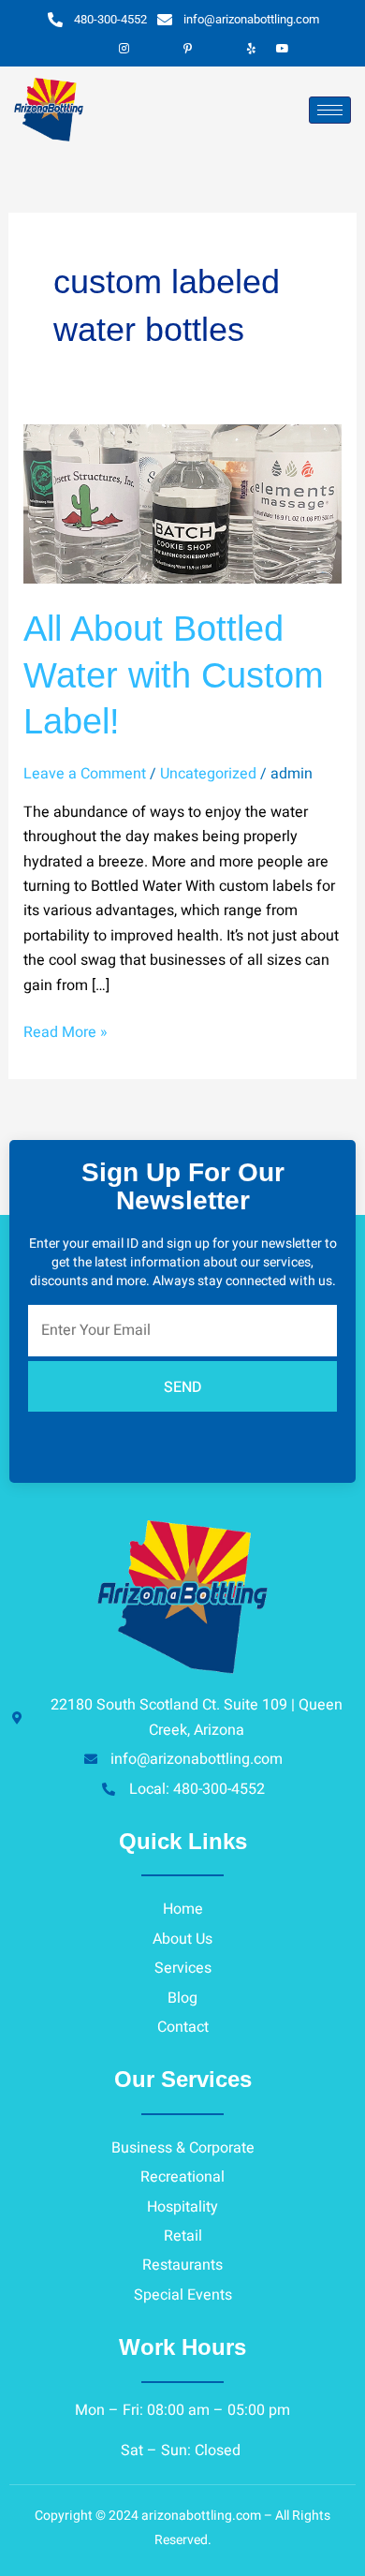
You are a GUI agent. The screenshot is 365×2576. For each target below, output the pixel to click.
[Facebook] (92, 49)
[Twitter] (219, 49)
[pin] (187, 49)
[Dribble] (251, 49)
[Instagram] (124, 49)
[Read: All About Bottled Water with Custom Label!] (183, 503)
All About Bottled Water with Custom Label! (174, 675)
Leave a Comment (85, 774)
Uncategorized (208, 774)
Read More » (66, 1032)
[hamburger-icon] (330, 110)
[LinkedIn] (155, 49)
